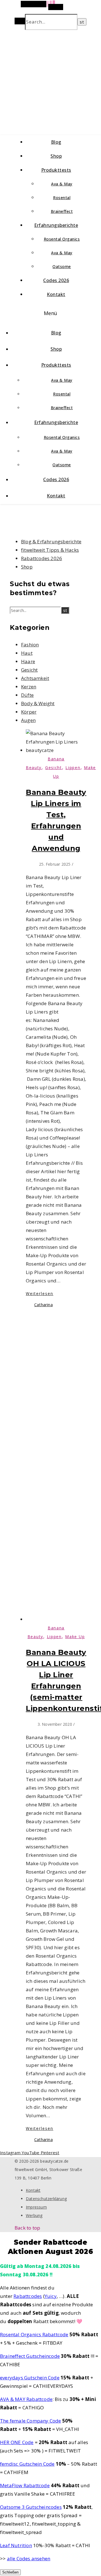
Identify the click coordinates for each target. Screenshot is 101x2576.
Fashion (30, 645)
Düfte (27, 695)
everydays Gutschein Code (30, 2378)
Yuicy (51, 2296)
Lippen (73, 768)
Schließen (10, 2572)
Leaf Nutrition (16, 2545)
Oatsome (62, 266)
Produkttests (56, 170)
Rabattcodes (28, 2296)
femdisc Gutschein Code (27, 2464)
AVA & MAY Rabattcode (26, 2399)
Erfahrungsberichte (56, 225)
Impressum (36, 2207)
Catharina (43, 1305)
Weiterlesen (40, 1293)
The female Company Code (31, 2421)
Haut (27, 653)
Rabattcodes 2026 (42, 558)
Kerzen (29, 687)
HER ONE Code (17, 2442)
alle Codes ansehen (29, 2558)
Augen (28, 720)
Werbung (34, 2215)
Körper (29, 712)
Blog (56, 142)
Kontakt (56, 294)
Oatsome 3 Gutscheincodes (31, 2507)
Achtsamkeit (35, 678)
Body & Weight (38, 703)
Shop (56, 156)
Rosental (62, 198)
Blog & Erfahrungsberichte (51, 541)
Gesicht (29, 670)
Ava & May (62, 184)
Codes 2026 (56, 280)
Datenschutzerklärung (46, 2199)
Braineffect (62, 211)
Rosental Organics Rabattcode (34, 2334)
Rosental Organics (62, 239)
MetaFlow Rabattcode (25, 2485)
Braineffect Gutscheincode (30, 2356)
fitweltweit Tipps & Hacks (50, 550)
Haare (28, 661)
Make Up (75, 1637)
